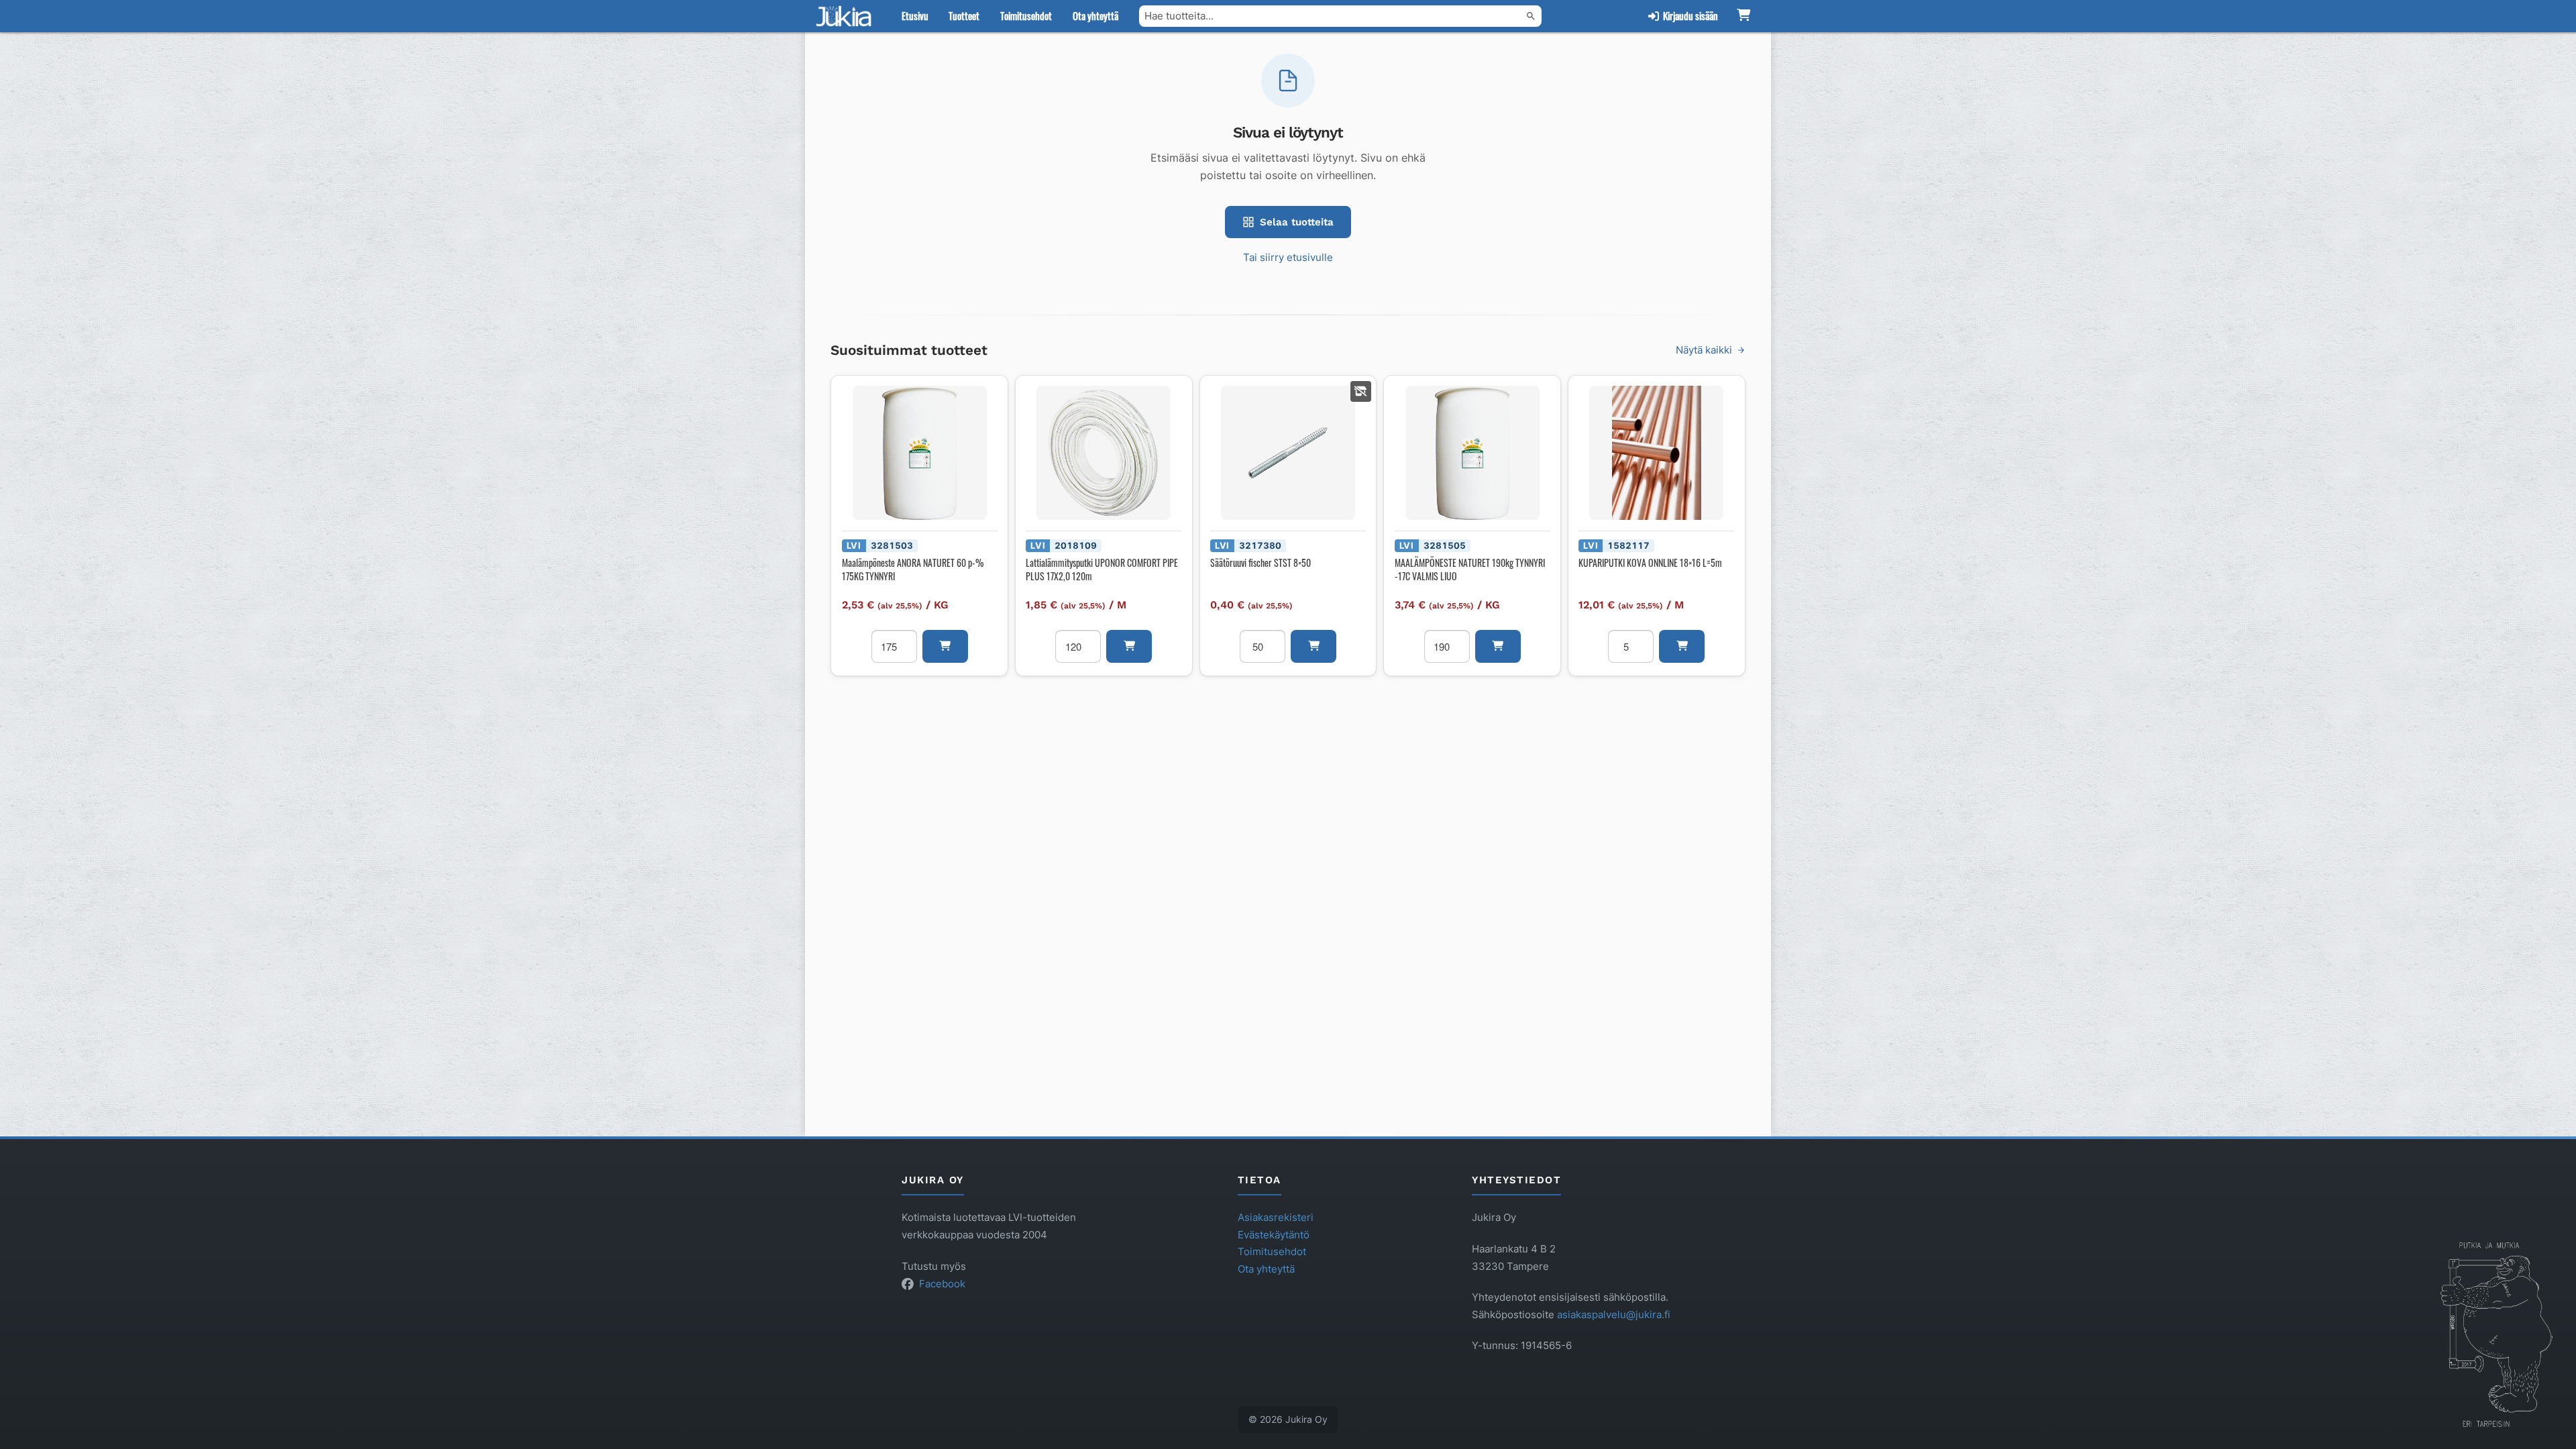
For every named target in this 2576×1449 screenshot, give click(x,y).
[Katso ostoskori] (1743, 16)
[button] (945, 646)
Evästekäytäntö (1274, 1235)
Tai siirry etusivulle (1288, 257)
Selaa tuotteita (1297, 222)
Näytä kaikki (1704, 350)
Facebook (942, 1284)
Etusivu (915, 15)
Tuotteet (964, 15)
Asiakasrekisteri (1276, 1217)
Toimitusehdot (1026, 15)
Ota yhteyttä (1095, 15)
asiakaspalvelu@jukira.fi (1614, 1314)
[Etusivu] (847, 16)
